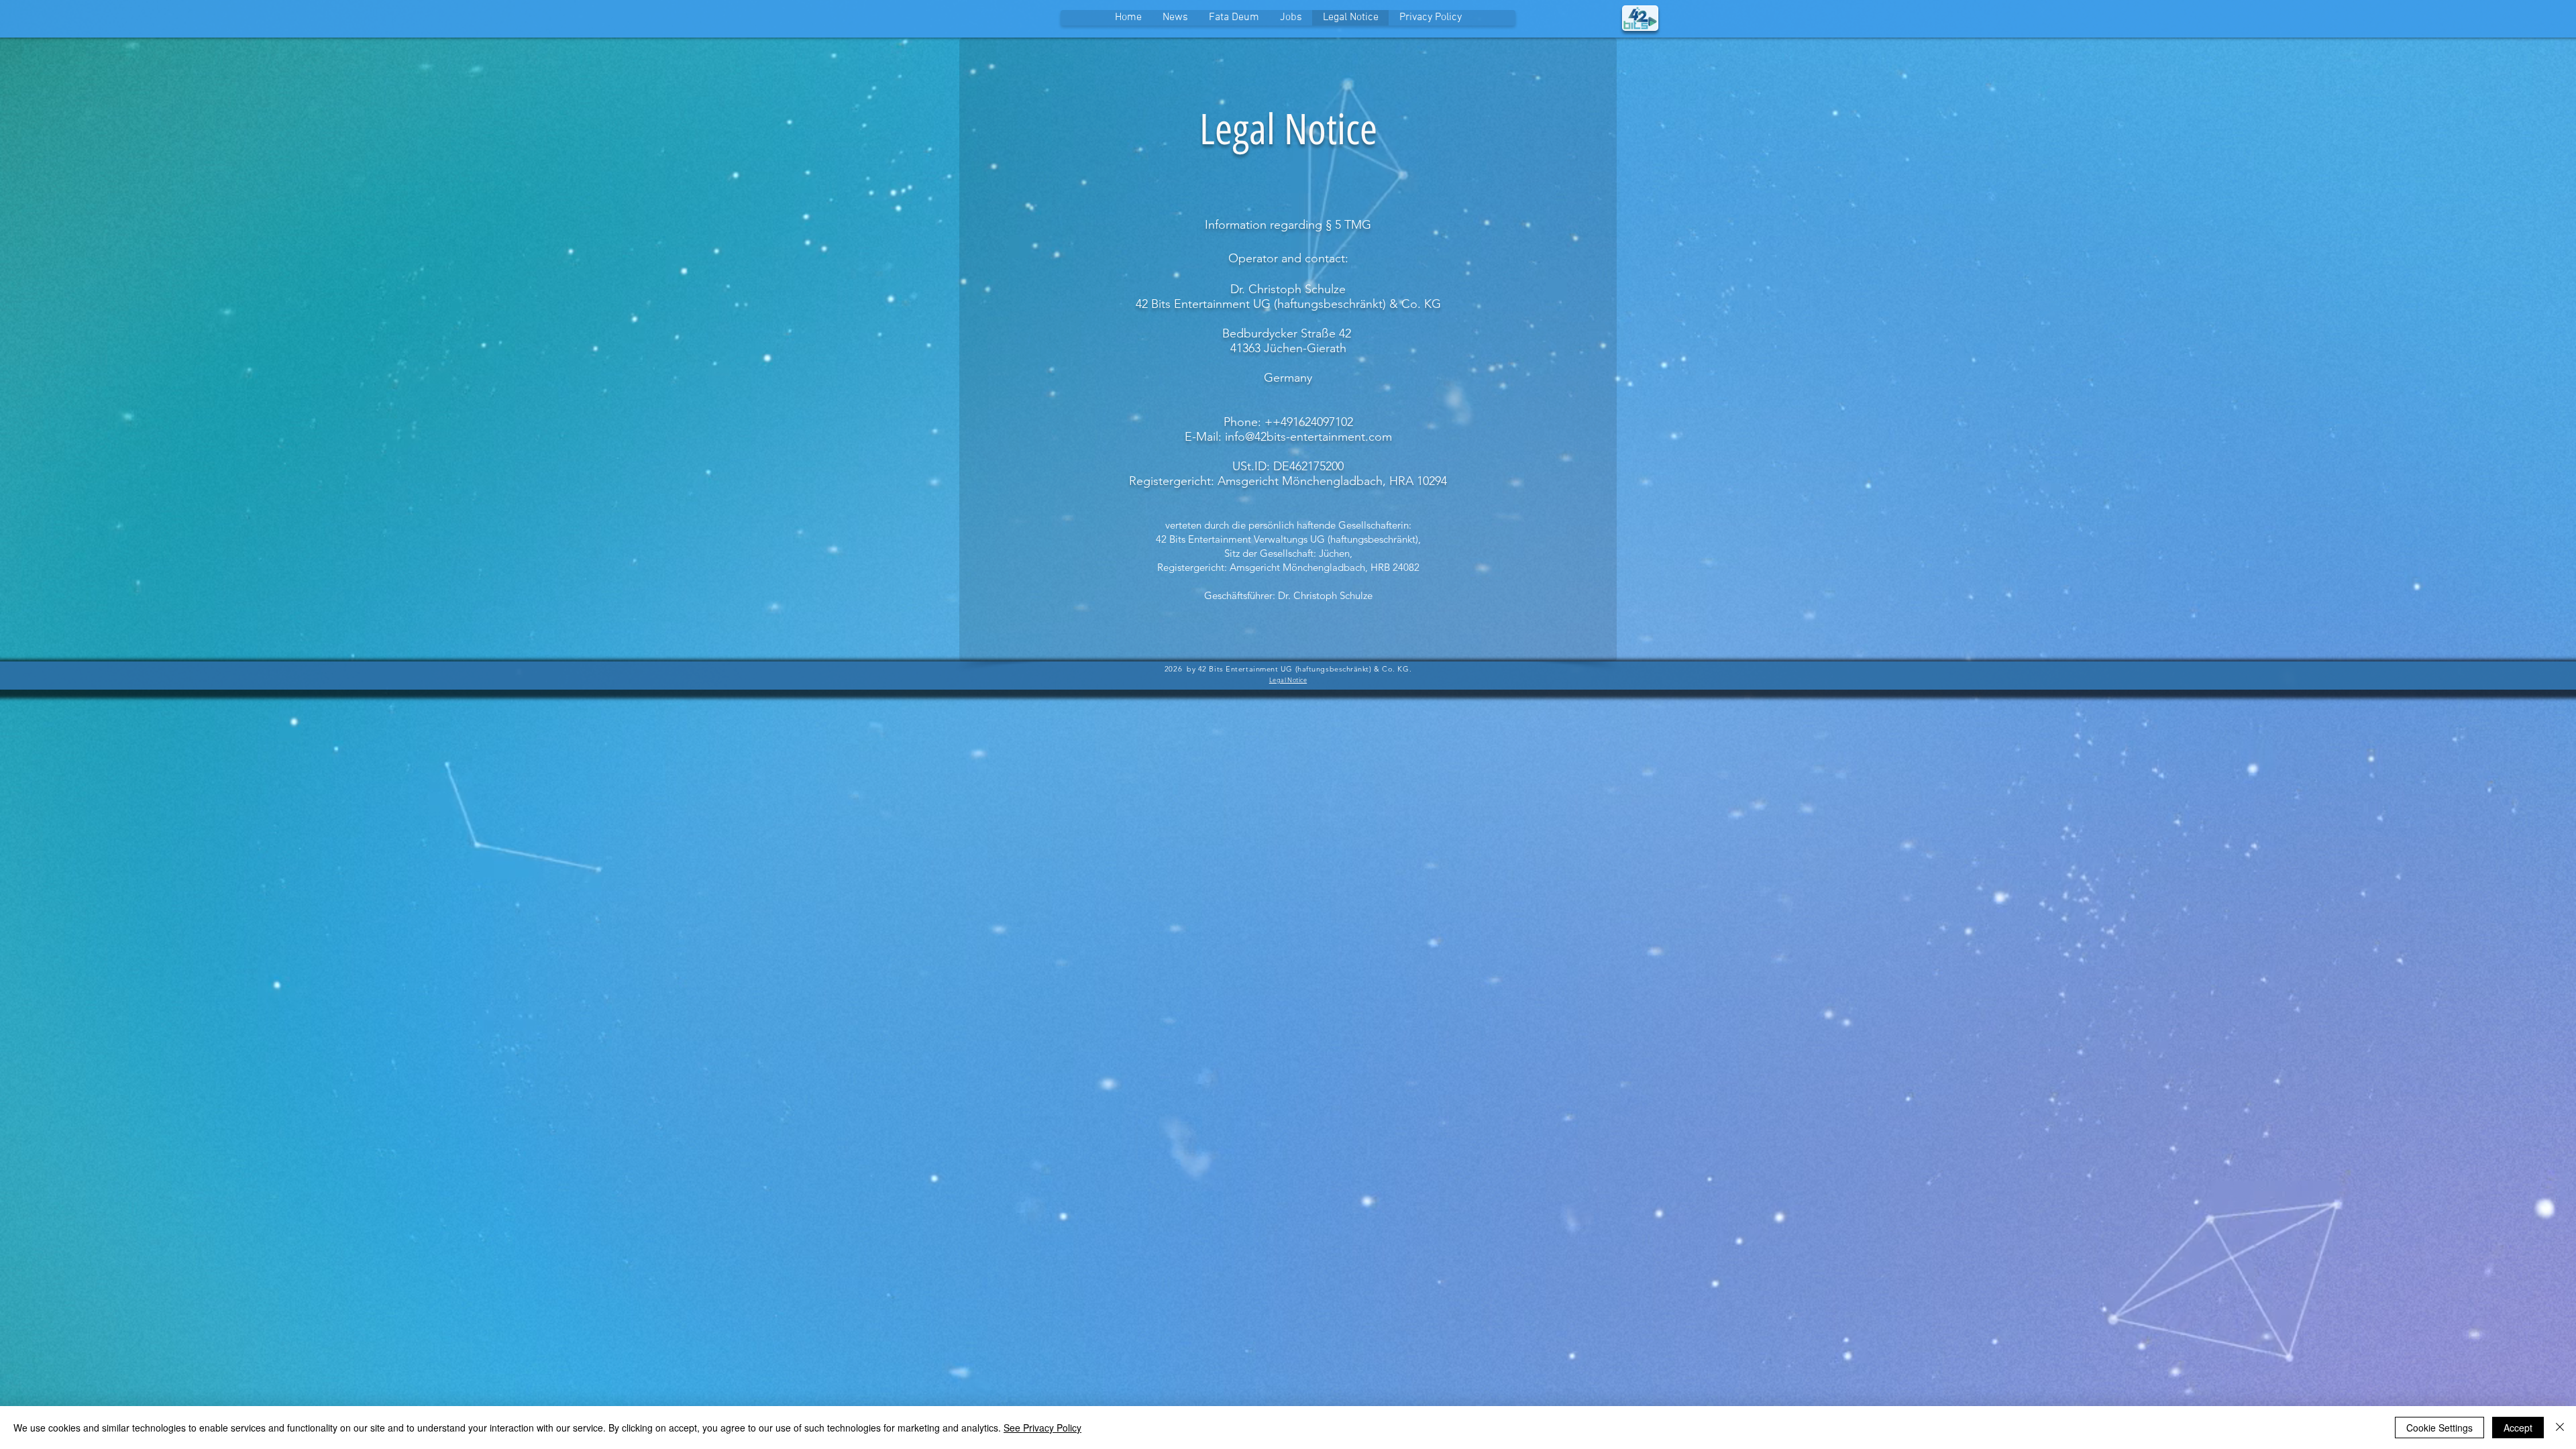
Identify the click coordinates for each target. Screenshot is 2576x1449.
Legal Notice (1288, 680)
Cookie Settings (2439, 1428)
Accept (2518, 1428)
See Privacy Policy (1042, 1428)
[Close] (2560, 1428)
